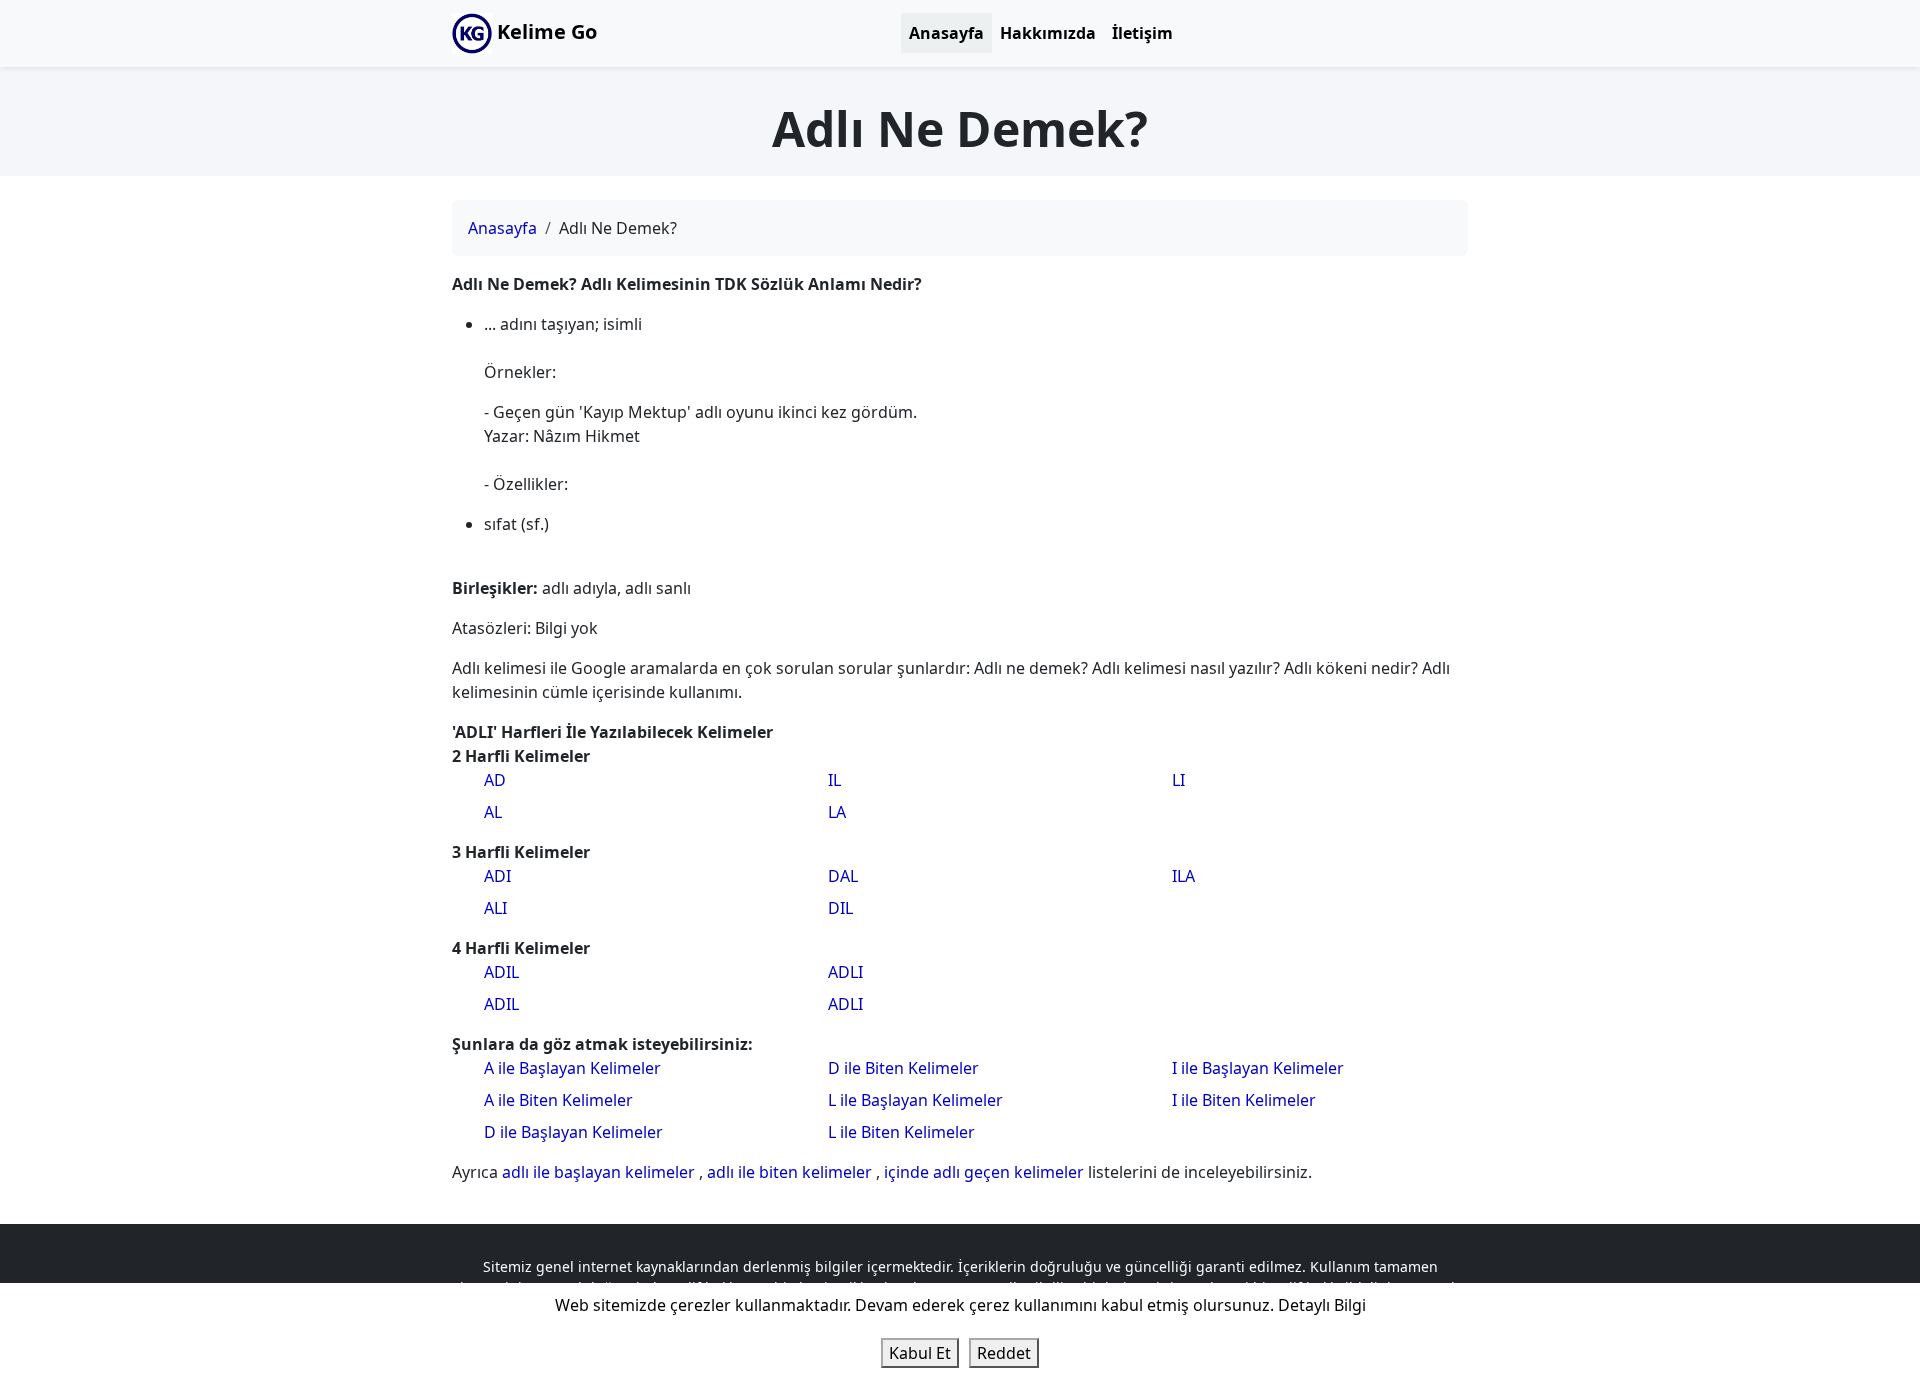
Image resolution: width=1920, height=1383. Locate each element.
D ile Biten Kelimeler (903, 1068)
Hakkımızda (1048, 33)
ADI (497, 876)
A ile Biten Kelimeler (558, 1100)
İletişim (1142, 33)
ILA (1183, 876)
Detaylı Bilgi (1322, 1305)
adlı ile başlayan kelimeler (600, 1172)
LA (837, 812)
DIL (840, 908)
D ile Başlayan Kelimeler (573, 1132)
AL (493, 812)
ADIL (501, 972)
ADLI (845, 972)
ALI (495, 908)
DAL (843, 876)
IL (834, 780)
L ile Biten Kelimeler (901, 1132)
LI (1178, 780)
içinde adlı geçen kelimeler (986, 1172)
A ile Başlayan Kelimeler (572, 1068)
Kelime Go (544, 31)
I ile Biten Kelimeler (1244, 1100)
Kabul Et (920, 1353)
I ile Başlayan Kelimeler (1258, 1068)
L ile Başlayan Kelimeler (915, 1100)
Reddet (1004, 1353)
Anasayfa (946, 33)
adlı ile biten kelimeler (791, 1172)
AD (495, 780)
